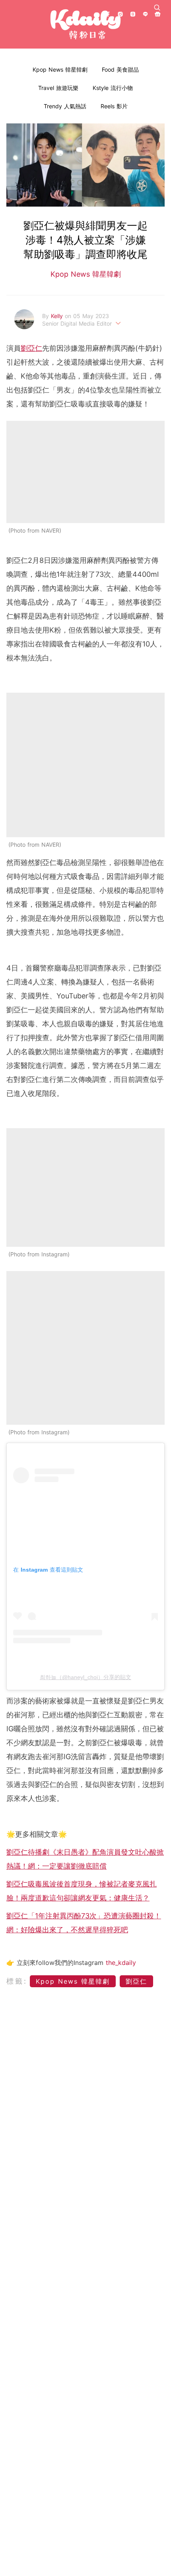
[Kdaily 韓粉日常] (85, 24)
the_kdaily (121, 1963)
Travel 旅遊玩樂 (58, 88)
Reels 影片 (114, 106)
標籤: (17, 1981)
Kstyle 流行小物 (113, 88)
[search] (157, 8)
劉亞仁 (31, 348)
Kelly (58, 316)
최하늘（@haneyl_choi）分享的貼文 (85, 1677)
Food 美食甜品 (120, 69)
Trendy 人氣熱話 (65, 106)
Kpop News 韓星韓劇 (60, 69)
